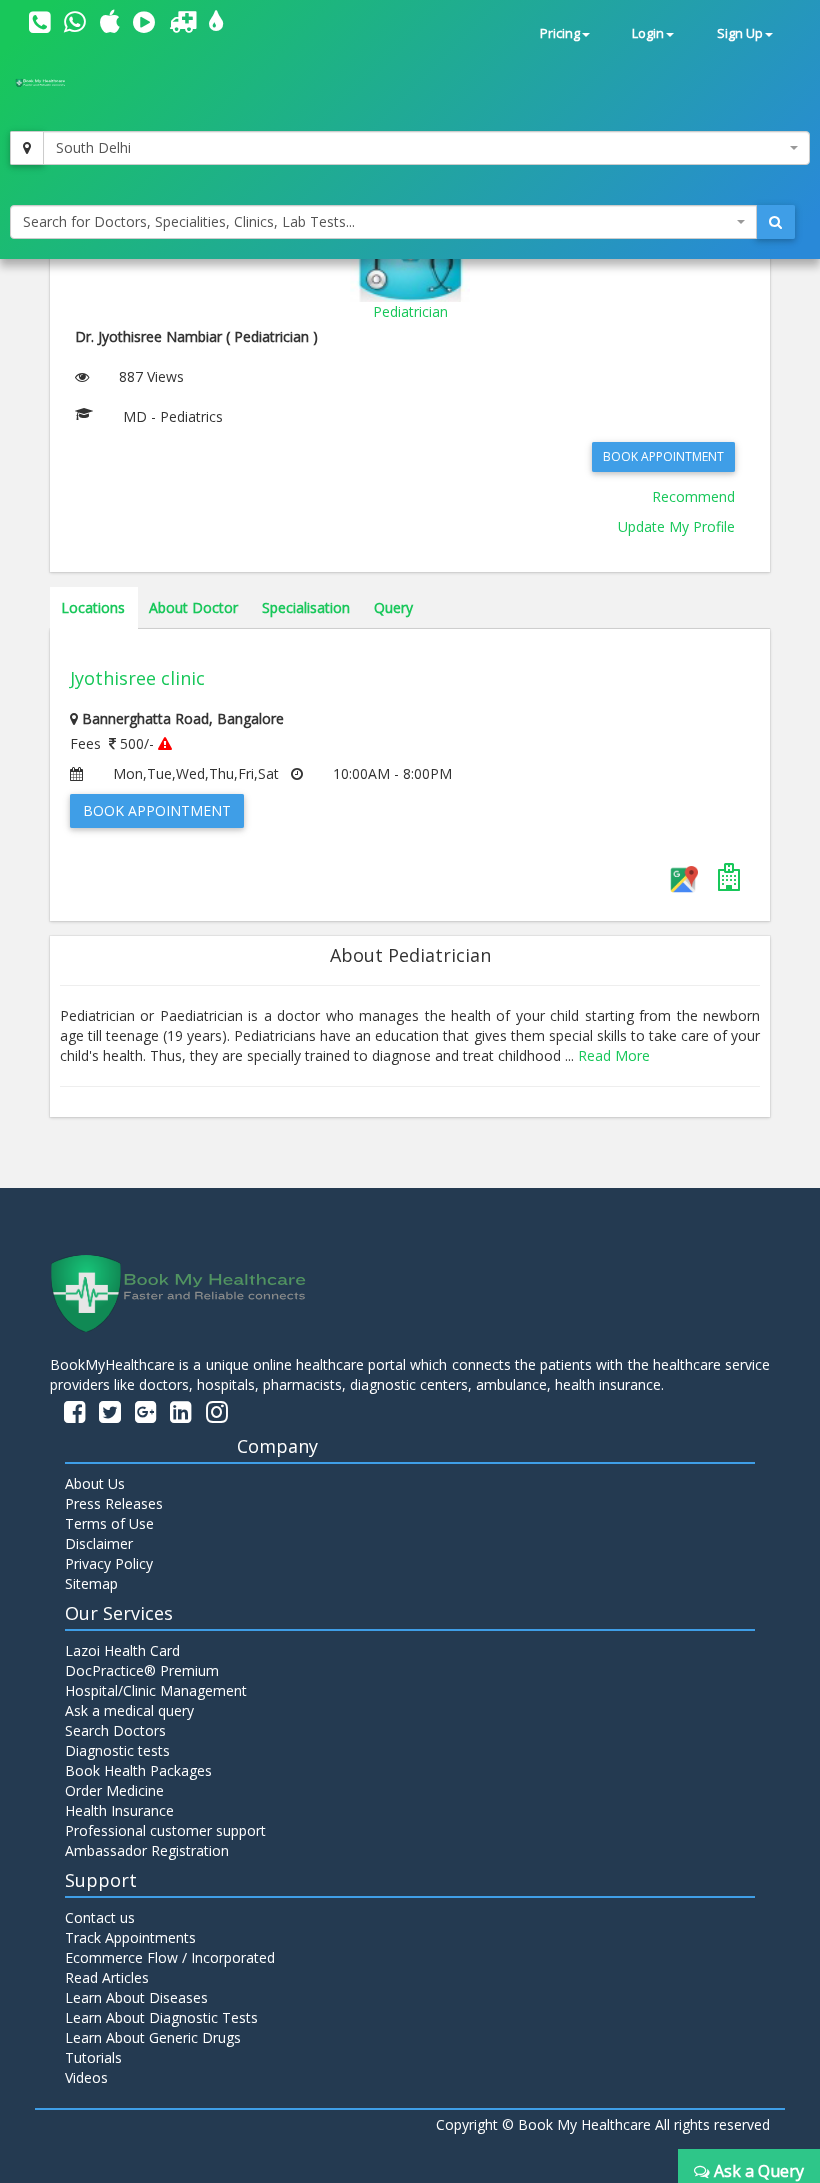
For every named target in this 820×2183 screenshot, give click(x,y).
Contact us (100, 1917)
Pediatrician (410, 311)
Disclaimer (99, 1543)
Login (648, 33)
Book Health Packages (138, 1770)
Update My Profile (676, 526)
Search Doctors (115, 1730)
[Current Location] (27, 148)
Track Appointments (130, 1937)
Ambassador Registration (147, 1850)
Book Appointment (663, 456)
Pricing (560, 33)
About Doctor (193, 607)
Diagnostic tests (117, 1750)
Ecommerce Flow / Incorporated (170, 1957)
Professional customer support (165, 1830)
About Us (95, 1483)
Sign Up (740, 33)
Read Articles (107, 1977)
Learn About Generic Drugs (153, 2037)
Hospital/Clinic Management (156, 1690)
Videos (86, 2077)
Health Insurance (119, 1810)
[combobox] (426, 148)
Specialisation (306, 607)
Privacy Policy (109, 1563)
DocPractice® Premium (142, 1670)
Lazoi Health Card (122, 1650)
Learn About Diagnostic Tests (161, 2017)
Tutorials (93, 2057)
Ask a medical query (129, 1710)
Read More (614, 1055)
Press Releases (114, 1503)
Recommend (693, 496)
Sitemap (91, 1583)
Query (393, 607)
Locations (93, 607)
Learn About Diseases (136, 1997)
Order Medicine (114, 1790)
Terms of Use (109, 1523)
